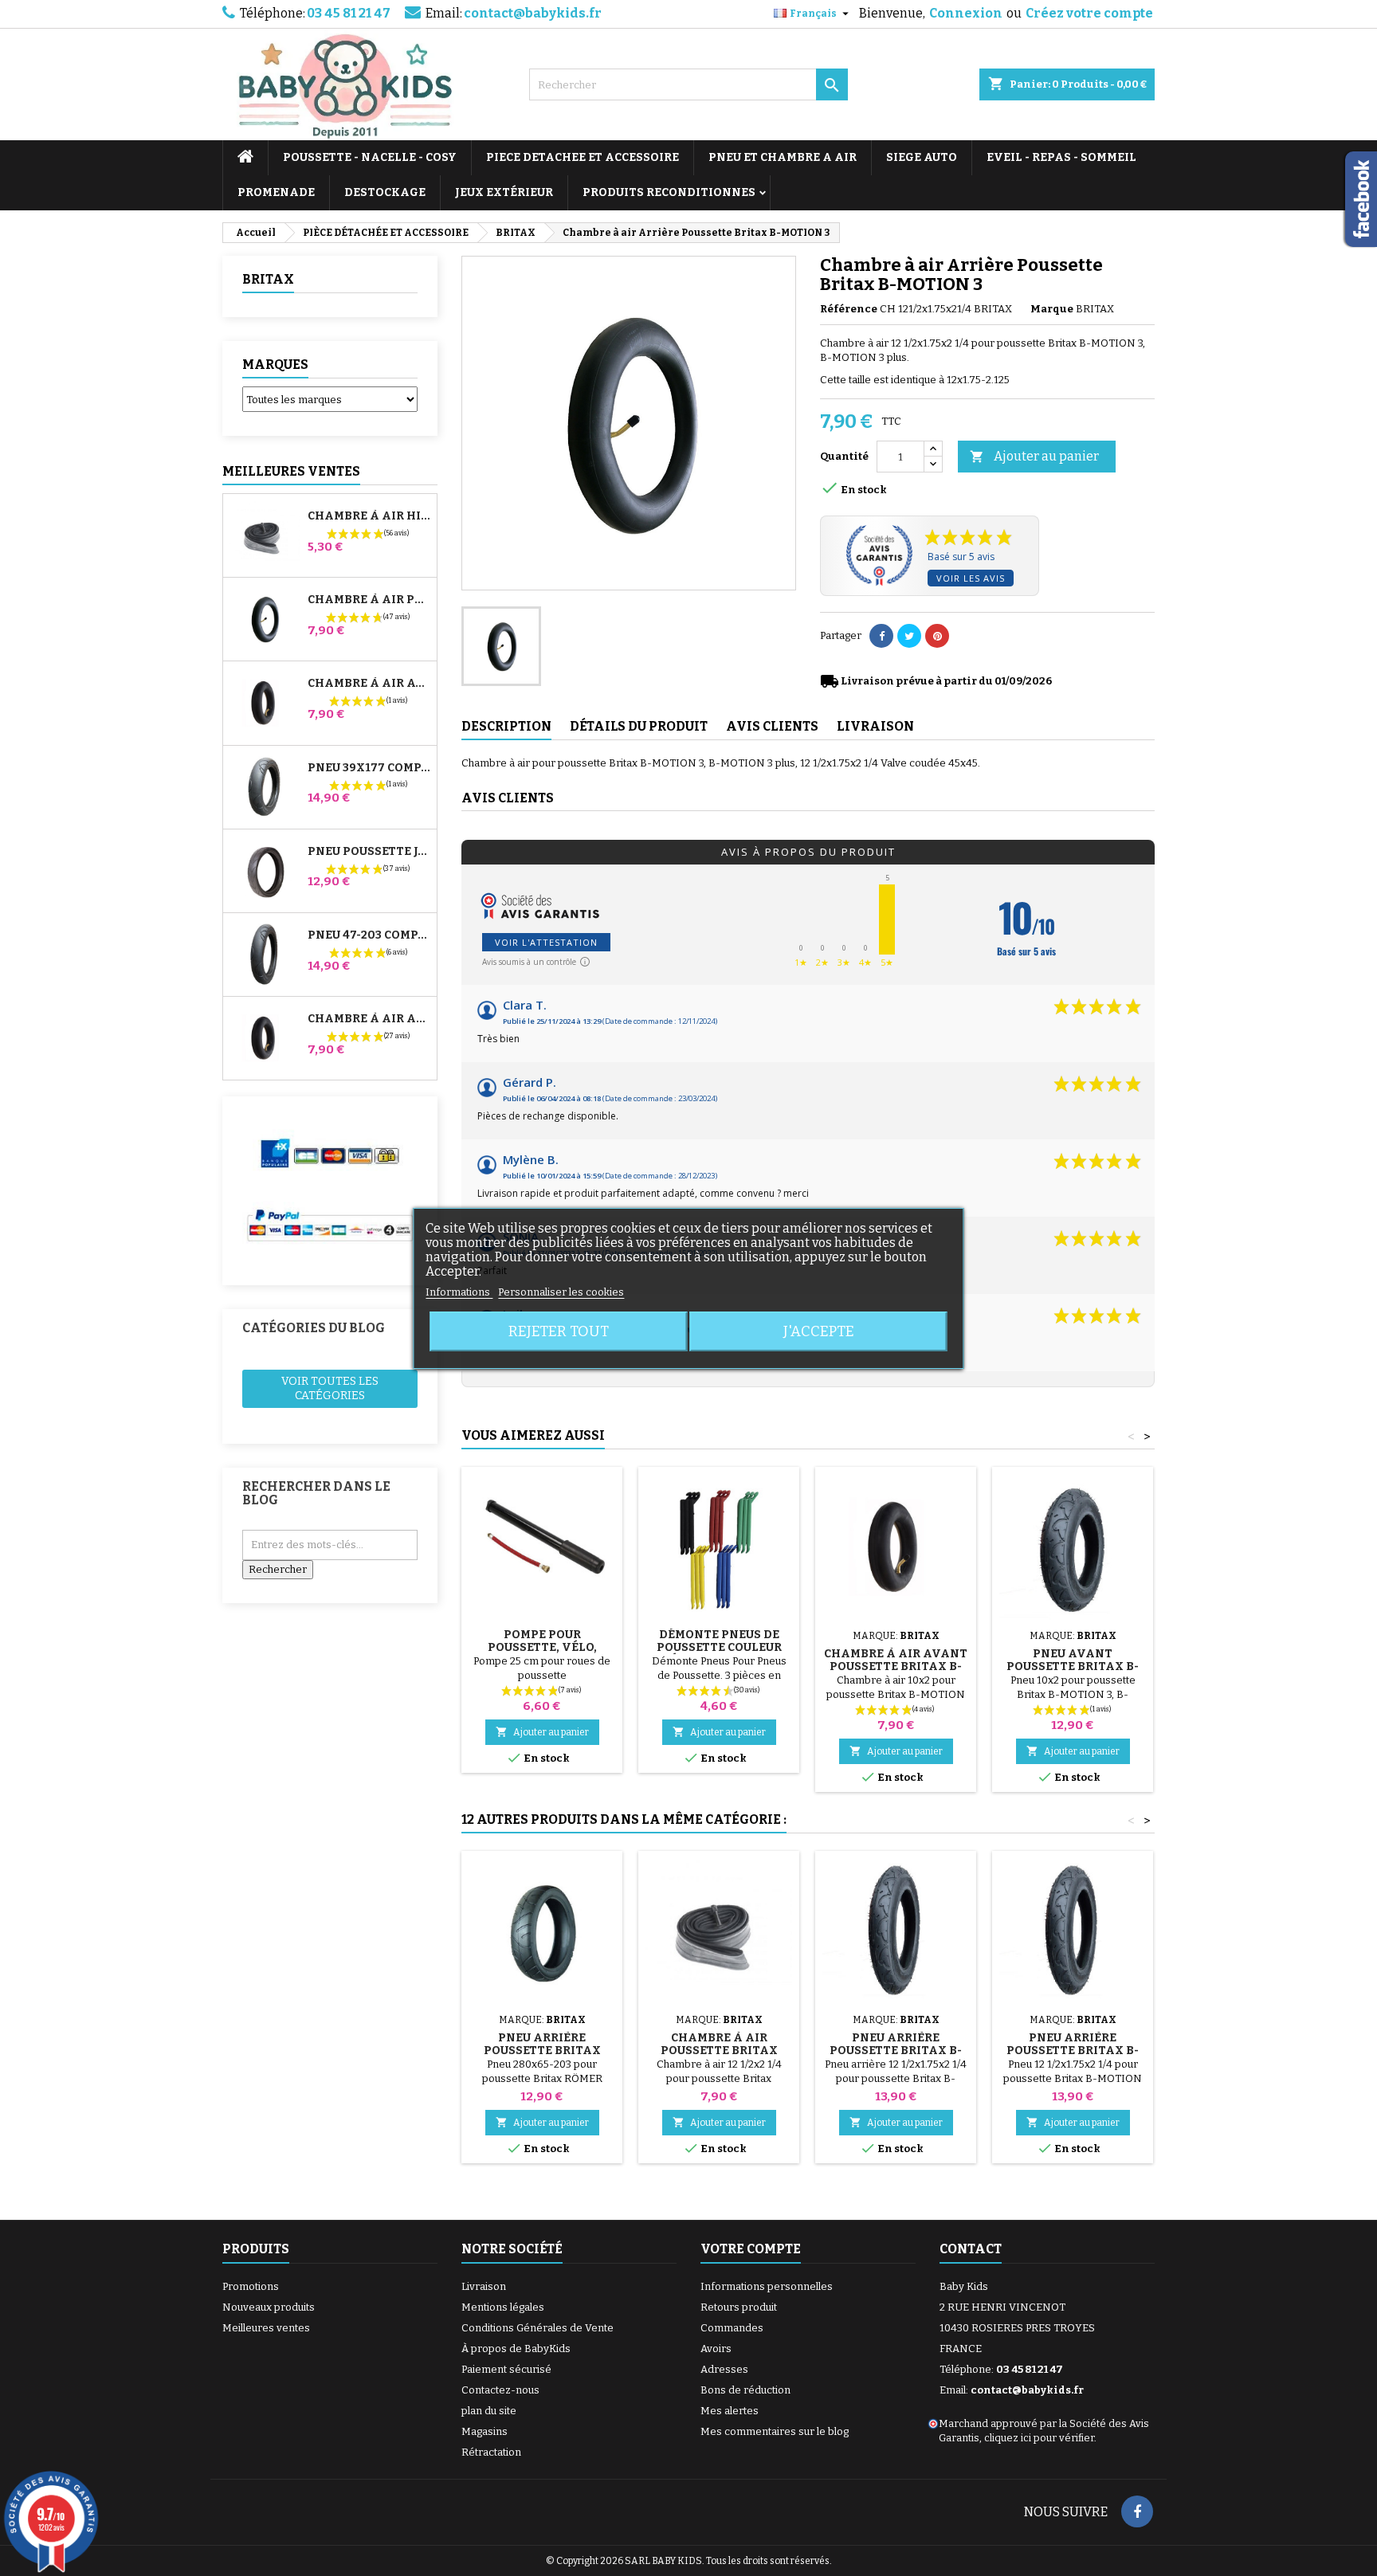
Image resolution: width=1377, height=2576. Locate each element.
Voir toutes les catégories (330, 1388)
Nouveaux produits (269, 2307)
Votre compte (751, 2249)
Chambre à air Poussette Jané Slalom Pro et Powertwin (369, 600)
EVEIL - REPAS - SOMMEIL (1061, 157)
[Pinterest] (937, 636)
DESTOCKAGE (385, 192)
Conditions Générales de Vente (537, 2328)
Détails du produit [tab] (639, 726)
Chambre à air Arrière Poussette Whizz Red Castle (369, 1019)
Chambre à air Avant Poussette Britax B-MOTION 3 (896, 1666)
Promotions (251, 2286)
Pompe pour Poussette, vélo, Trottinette (542, 1647)
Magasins (484, 2431)
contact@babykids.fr (533, 13)
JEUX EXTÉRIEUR (504, 192)
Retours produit (739, 2307)
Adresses (724, 2369)
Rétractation (491, 2452)
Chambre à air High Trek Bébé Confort (369, 516)
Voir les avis (971, 578)
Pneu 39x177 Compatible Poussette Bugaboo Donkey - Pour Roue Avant (369, 768)
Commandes (732, 2328)
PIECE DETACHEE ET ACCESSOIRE (583, 157)
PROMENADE (276, 192)
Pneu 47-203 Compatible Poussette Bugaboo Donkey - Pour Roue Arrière (369, 935)
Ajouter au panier (1034, 456)
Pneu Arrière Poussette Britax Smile (542, 2051)
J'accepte (819, 1331)
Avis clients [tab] (772, 726)
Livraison (484, 2286)
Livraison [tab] (875, 726)
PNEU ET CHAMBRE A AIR (783, 157)
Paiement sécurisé (506, 2369)
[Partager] (881, 636)
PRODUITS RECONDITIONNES (669, 192)
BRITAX (268, 279)
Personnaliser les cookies (561, 1292)
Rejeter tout (559, 1331)
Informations (459, 1292)
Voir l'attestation (546, 942)
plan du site (489, 2411)
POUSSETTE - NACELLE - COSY (370, 157)
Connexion (966, 13)
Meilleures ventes (266, 2328)
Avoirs (716, 2349)
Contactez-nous (500, 2390)
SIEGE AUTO (922, 157)
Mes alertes (730, 2411)
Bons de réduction (745, 2390)
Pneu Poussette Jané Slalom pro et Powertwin (369, 852)
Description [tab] (506, 726)
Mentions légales (503, 2307)
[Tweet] (909, 636)
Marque (1052, 309)
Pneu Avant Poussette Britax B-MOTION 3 (1073, 1666)
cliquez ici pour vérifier (1039, 2438)
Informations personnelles (767, 2286)
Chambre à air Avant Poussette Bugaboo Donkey (369, 684)
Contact (971, 2249)
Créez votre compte (1089, 13)
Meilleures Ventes (291, 471)
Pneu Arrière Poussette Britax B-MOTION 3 (896, 2051)
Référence (849, 309)
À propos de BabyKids (516, 2349)
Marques (275, 365)
